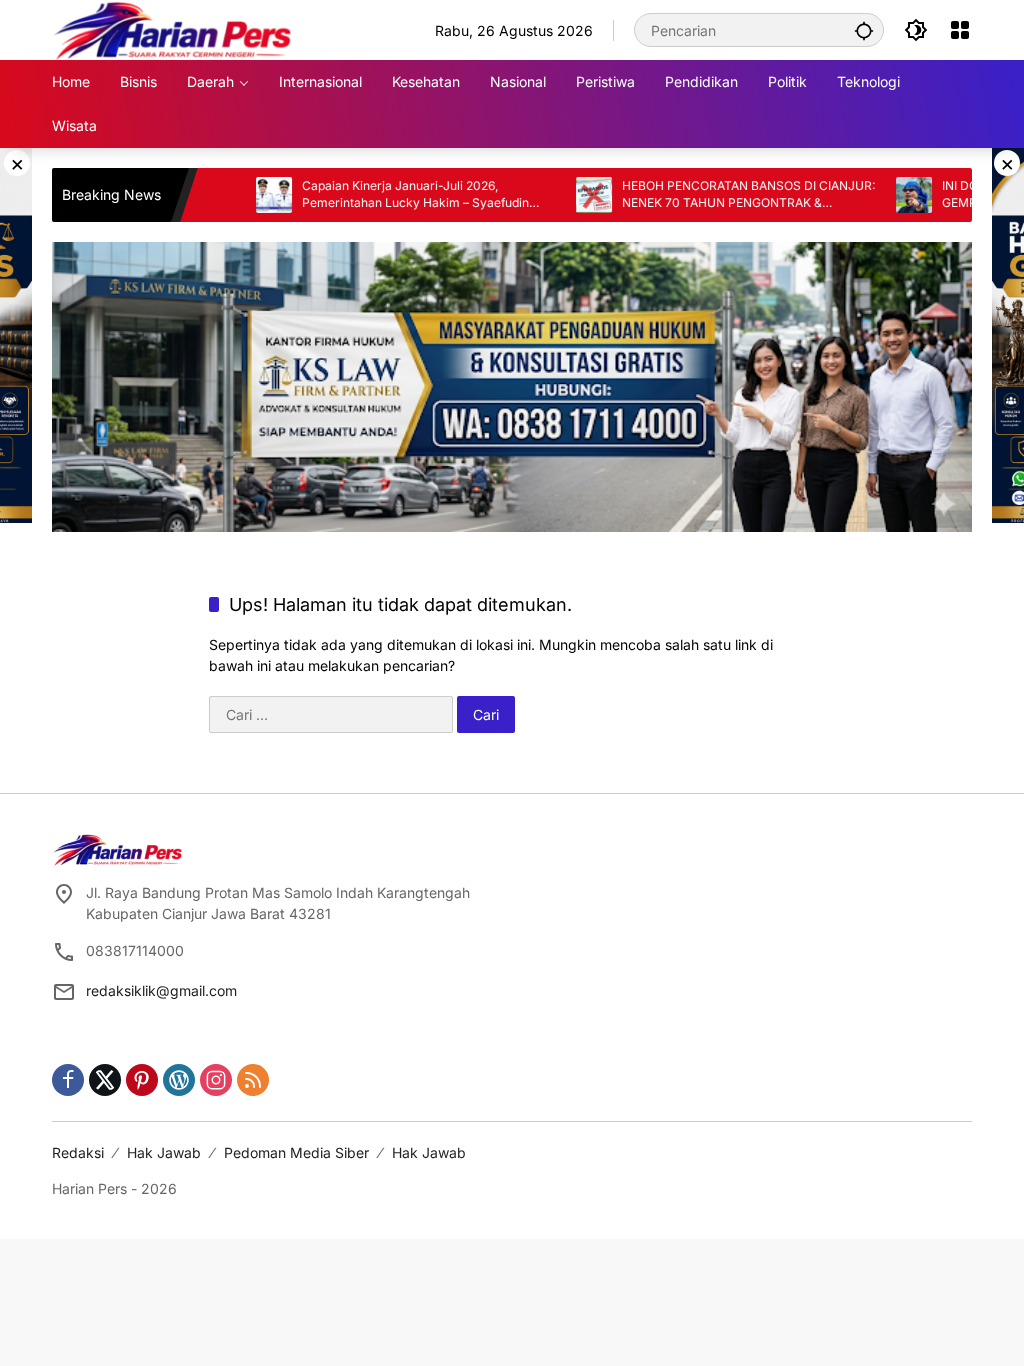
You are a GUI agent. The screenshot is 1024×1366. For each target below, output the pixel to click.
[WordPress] (179, 1080)
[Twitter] (105, 1080)
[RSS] (253, 1080)
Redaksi (78, 1152)
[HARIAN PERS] (172, 28)
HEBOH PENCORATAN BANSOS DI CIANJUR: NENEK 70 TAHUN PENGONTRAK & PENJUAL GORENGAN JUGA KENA (707, 195)
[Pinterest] (142, 1080)
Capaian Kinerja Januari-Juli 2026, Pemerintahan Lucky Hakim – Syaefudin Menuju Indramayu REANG (374, 195)
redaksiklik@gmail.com (161, 990)
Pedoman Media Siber (296, 1152)
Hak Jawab (164, 1152)
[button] (864, 30)
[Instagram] (216, 1080)
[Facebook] (68, 1080)
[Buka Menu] (960, 30)
